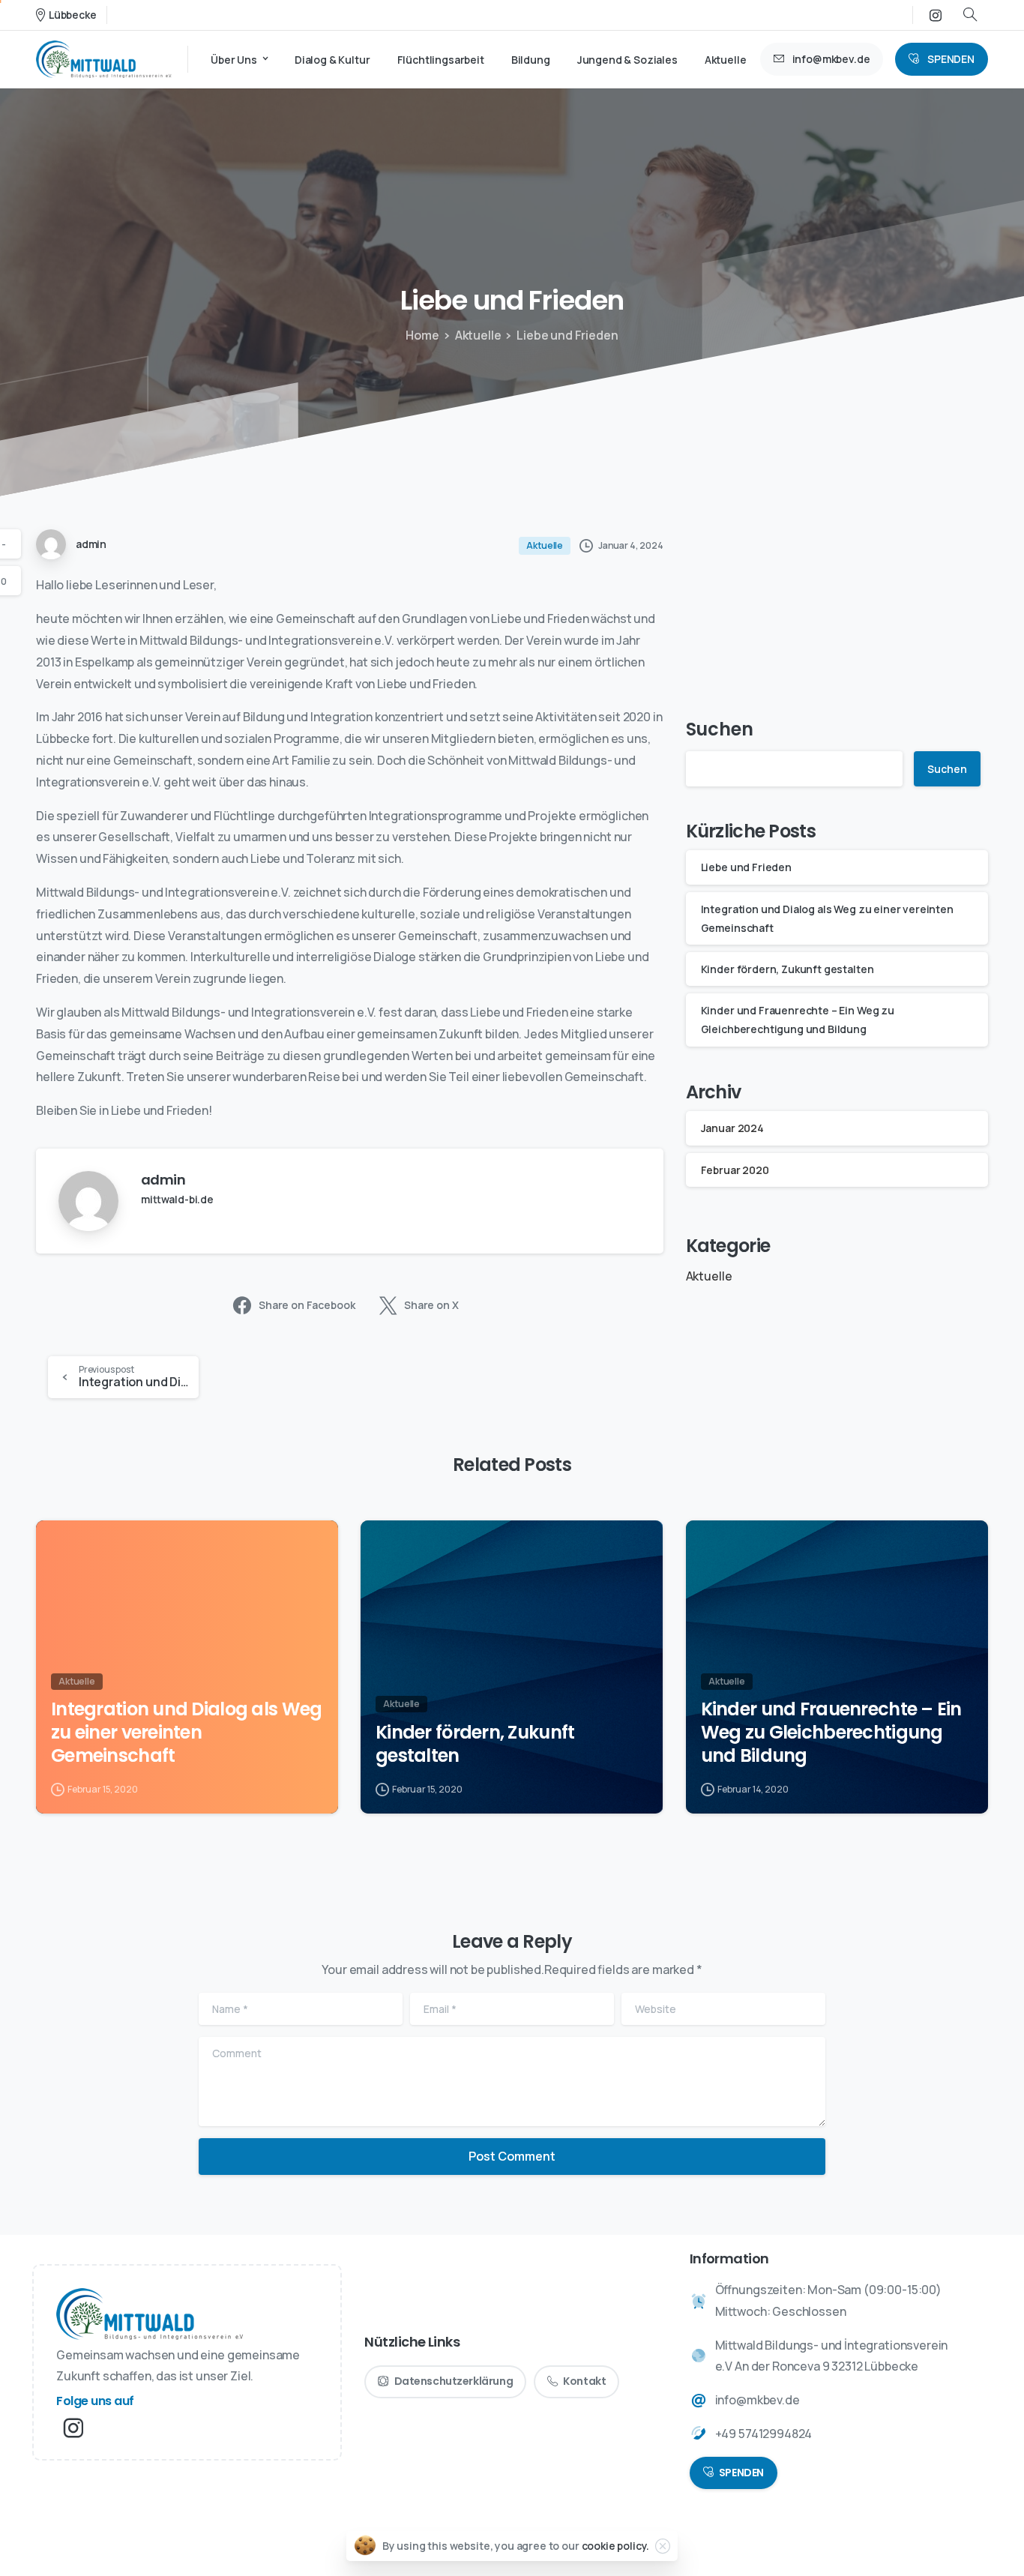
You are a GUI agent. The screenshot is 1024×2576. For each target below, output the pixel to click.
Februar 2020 (735, 1170)
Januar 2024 (732, 1128)
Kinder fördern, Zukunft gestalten (787, 969)
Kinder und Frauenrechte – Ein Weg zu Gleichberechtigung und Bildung (831, 1733)
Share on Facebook (307, 1305)
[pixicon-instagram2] (73, 2428)
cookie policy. (616, 2546)
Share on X (431, 1305)
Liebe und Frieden (746, 868)
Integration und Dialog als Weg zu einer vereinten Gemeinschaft (186, 1733)
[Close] (663, 2546)
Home (422, 335)
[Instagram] (936, 15)
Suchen (720, 729)
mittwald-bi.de (177, 1199)
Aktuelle (478, 335)
